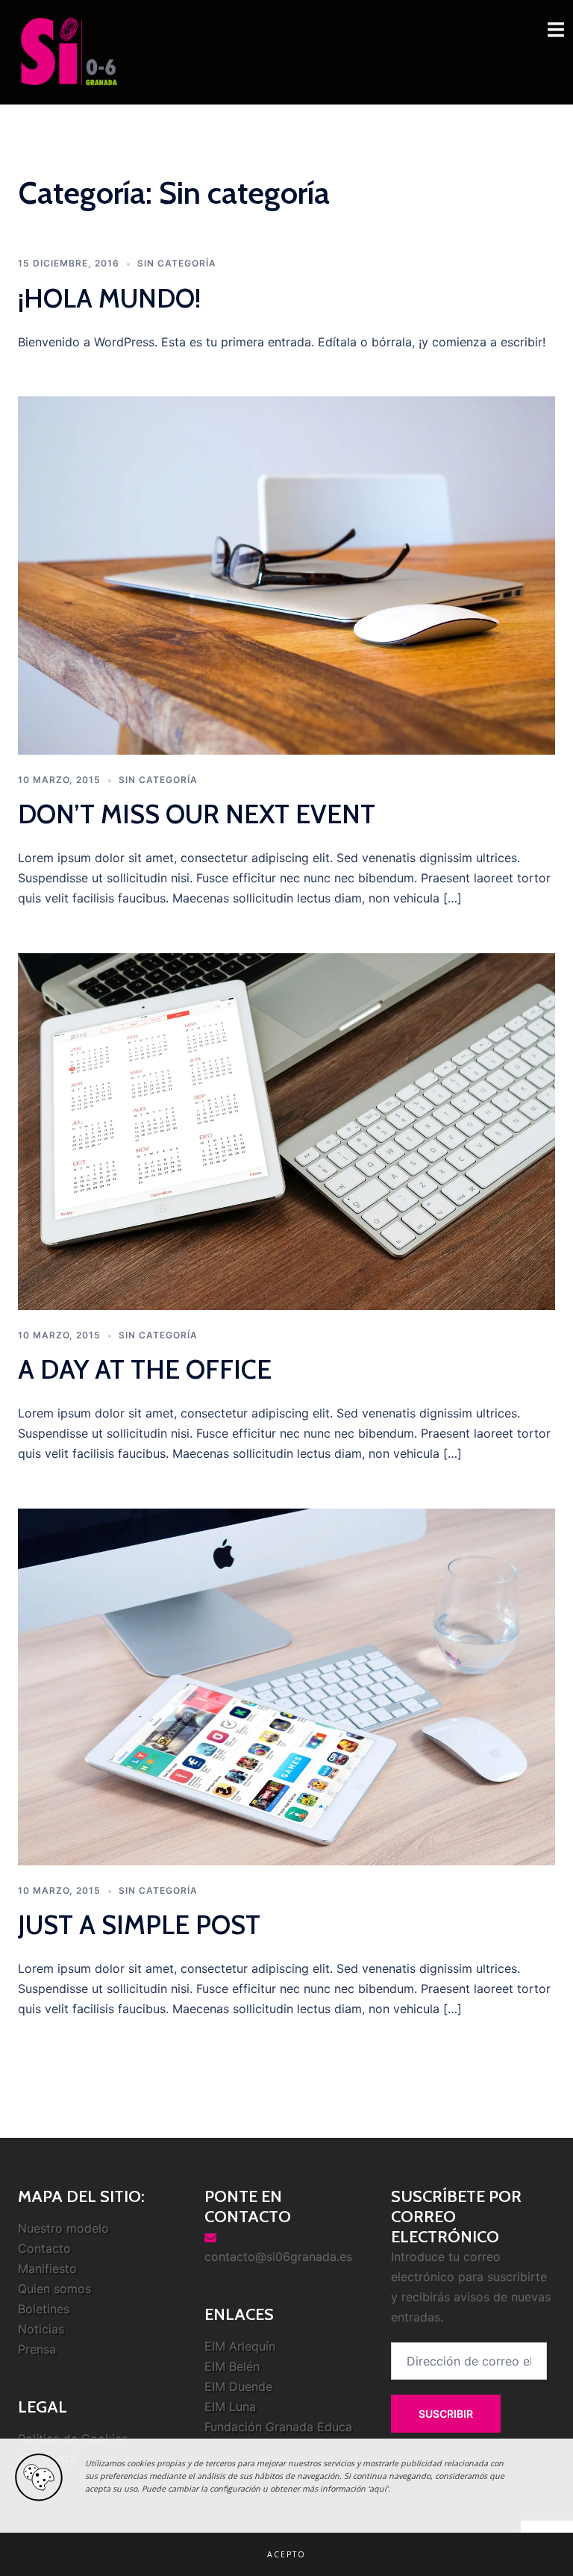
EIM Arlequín (240, 2346)
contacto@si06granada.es (278, 2257)
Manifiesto (47, 2268)
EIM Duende (238, 2386)
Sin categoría (177, 263)
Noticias (41, 2329)
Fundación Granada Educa (278, 2427)
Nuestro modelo (63, 2228)
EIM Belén (232, 2366)
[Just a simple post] (286, 1685)
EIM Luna (230, 2407)
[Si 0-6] (69, 51)
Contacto (44, 2248)
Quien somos (54, 2289)
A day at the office (145, 1369)
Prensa (37, 2349)
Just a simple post (139, 1925)
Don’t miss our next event (197, 814)
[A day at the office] (286, 1130)
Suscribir (446, 2414)
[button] (286, 2554)
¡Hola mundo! (109, 298)
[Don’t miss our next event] (286, 575)
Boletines (44, 2309)
